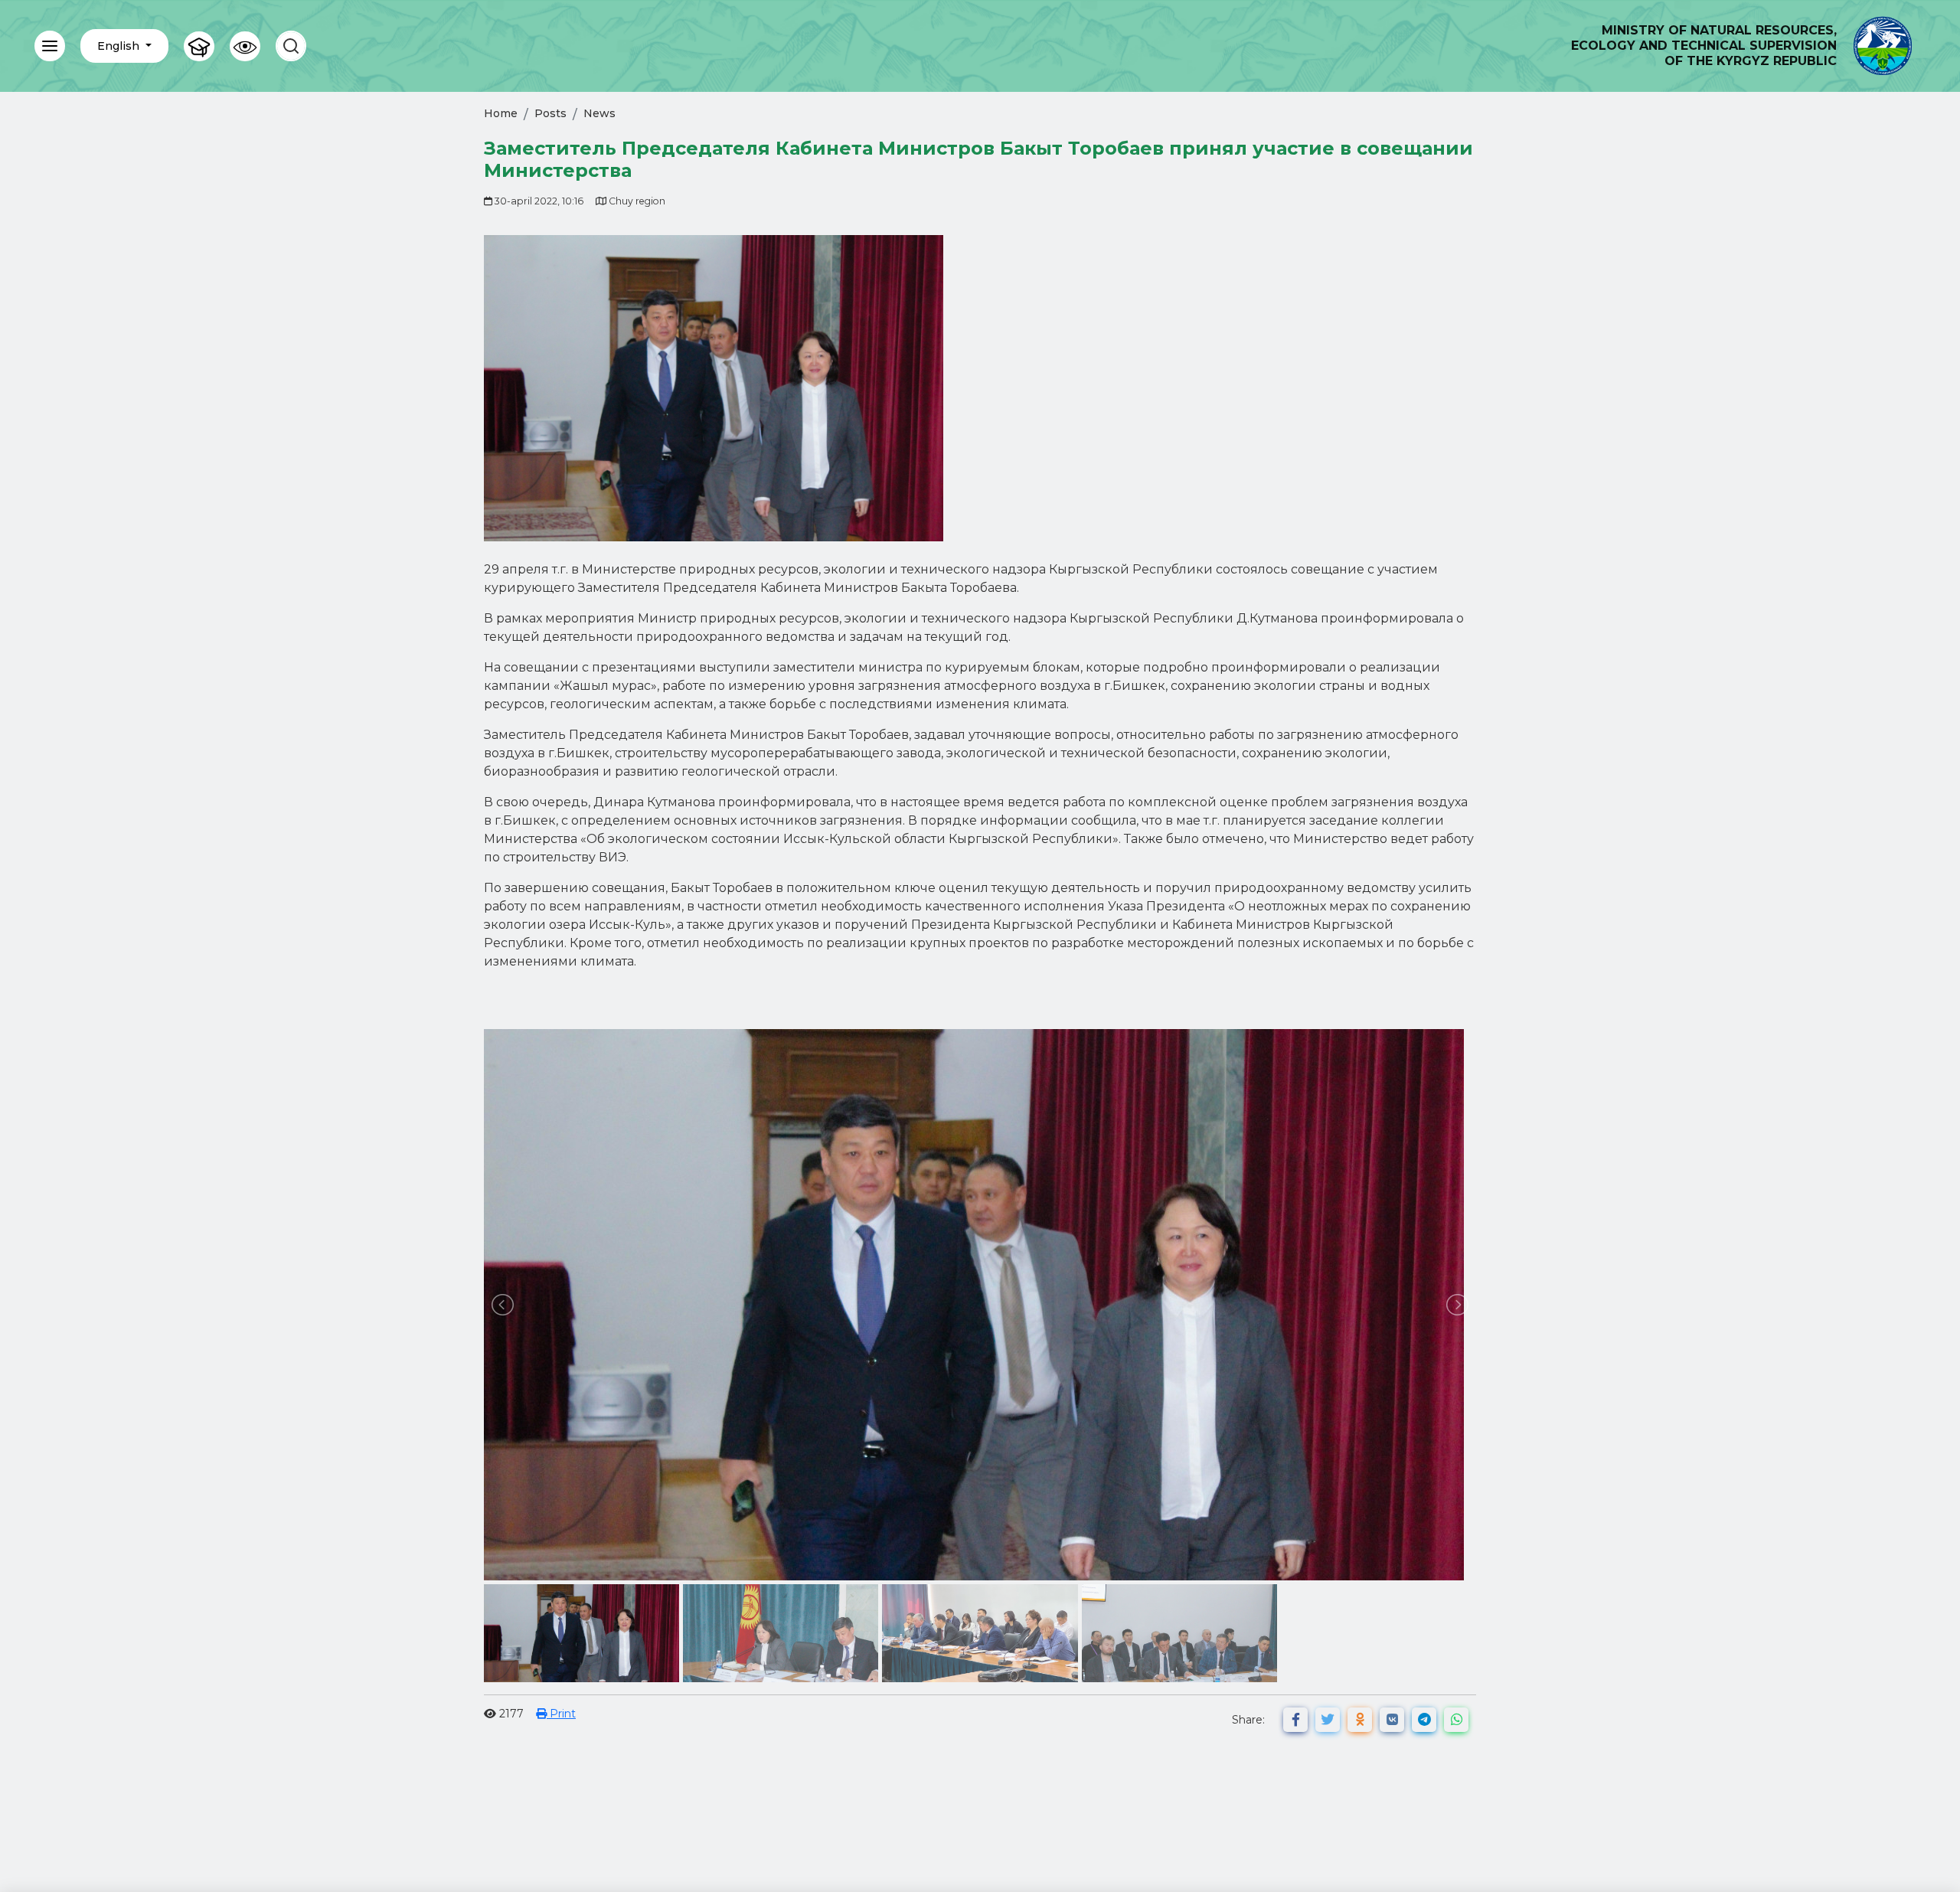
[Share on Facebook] (1295, 1720)
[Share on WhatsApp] (1456, 1720)
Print (561, 1714)
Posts (550, 113)
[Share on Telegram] (1424, 1720)
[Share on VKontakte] (1392, 1720)
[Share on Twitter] (1328, 1720)
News (599, 113)
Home (501, 113)
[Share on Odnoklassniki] (1360, 1720)
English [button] (120, 46)
